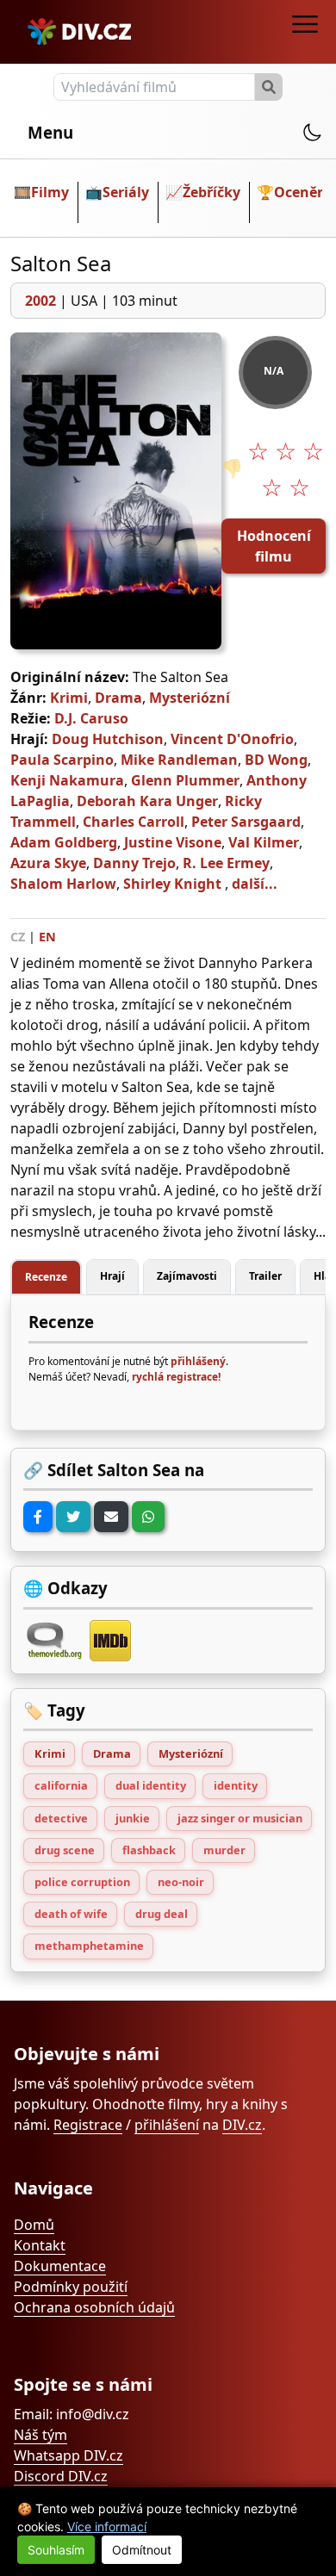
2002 (40, 301)
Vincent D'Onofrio (232, 739)
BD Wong (276, 760)
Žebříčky (212, 192)
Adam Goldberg (64, 842)
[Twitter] (73, 1517)
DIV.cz (242, 2125)
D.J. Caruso (91, 718)
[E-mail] (111, 1517)
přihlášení (167, 2125)
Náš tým (40, 2435)
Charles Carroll (134, 822)
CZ (18, 937)
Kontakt (40, 2245)
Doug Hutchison (108, 739)
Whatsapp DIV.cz (68, 2455)
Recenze (46, 1277)
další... (255, 884)
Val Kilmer (264, 842)
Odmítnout (142, 2550)
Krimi (69, 698)
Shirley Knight (172, 884)
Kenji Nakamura (67, 780)
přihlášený (198, 1361)
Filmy (50, 192)
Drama (118, 698)
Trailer (265, 1276)
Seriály (126, 192)
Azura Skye (48, 863)
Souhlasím (56, 2550)
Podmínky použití (71, 2287)
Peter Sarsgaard (246, 822)
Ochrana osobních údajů (94, 2307)
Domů (34, 2225)
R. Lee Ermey (226, 863)
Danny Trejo (134, 863)
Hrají (112, 1276)
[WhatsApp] (148, 1517)
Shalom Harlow (63, 884)
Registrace (88, 2125)
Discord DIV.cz (61, 2476)
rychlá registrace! (176, 1377)
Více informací (107, 2526)
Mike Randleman (179, 760)
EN (47, 937)
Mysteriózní (190, 698)
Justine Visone (173, 842)
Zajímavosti (187, 1276)
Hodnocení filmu (274, 546)
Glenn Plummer (185, 780)
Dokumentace (60, 2266)
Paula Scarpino (62, 760)
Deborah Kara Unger (147, 801)
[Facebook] (38, 1517)
